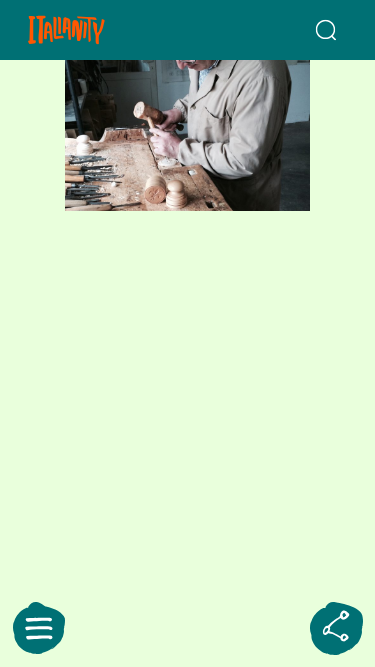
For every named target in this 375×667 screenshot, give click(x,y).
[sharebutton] (336, 628)
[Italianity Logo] (92, 30)
